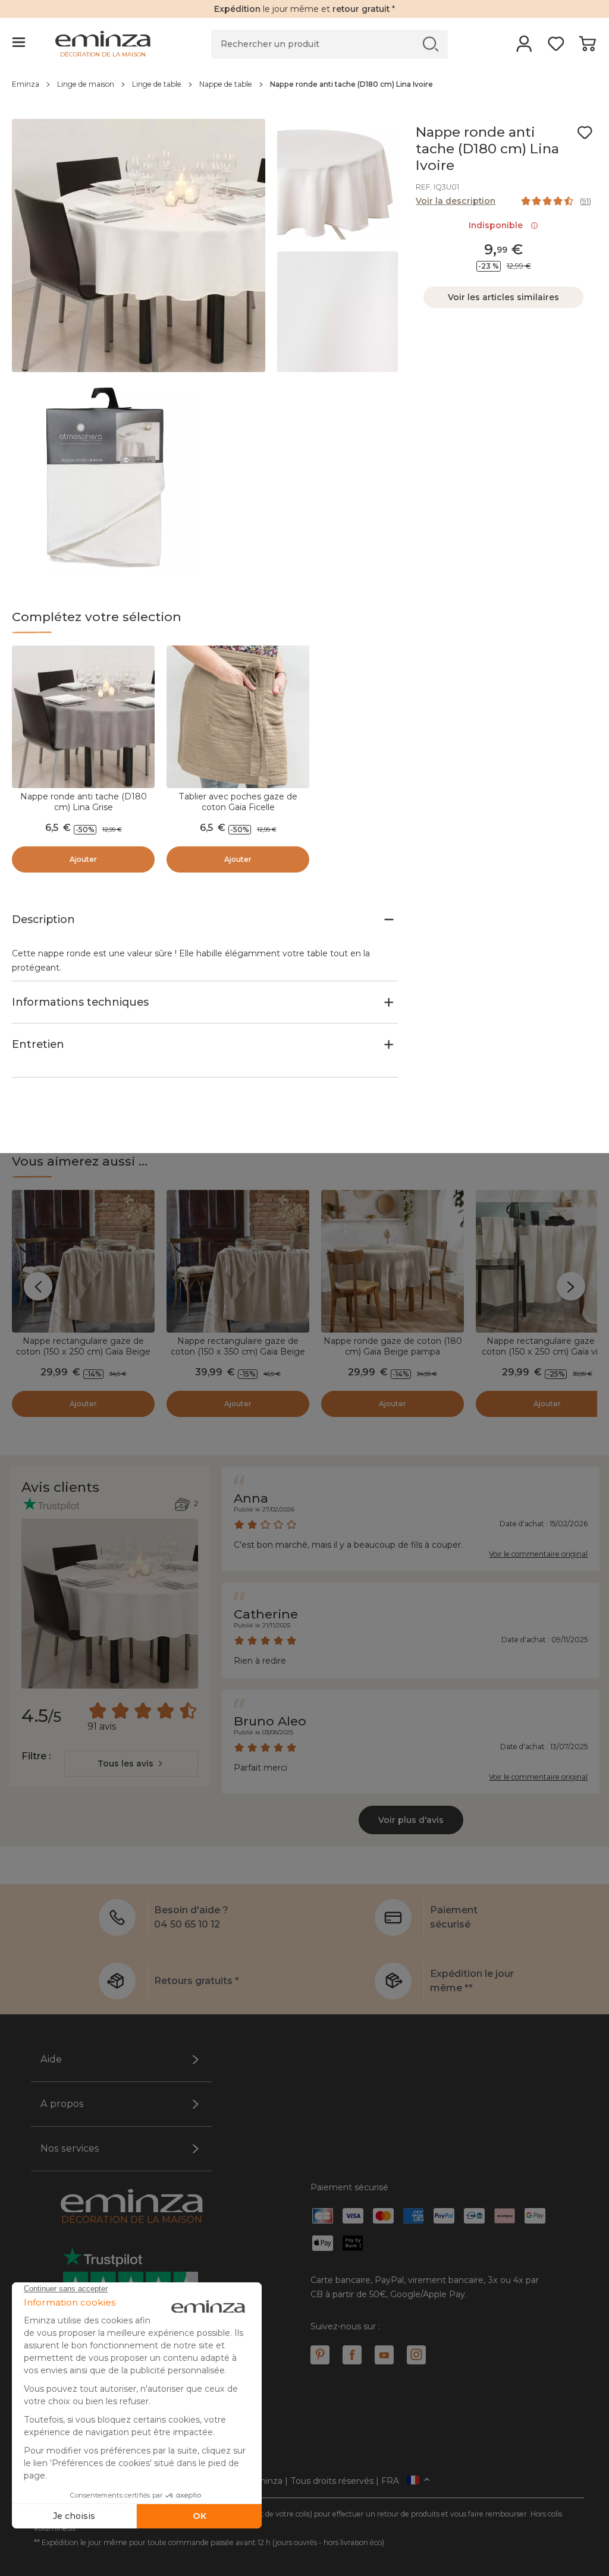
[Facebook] (352, 2355)
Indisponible (498, 225)
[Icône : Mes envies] (585, 133)
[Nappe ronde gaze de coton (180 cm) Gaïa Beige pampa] (393, 1261)
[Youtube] (384, 2355)
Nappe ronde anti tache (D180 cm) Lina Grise (84, 802)
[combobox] (131, 1763)
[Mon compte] (524, 48)
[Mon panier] (587, 48)
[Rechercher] (431, 44)
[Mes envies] (556, 48)
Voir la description (456, 201)
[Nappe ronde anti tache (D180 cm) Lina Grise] (83, 717)
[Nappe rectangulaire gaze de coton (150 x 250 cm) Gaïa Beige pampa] (83, 1261)
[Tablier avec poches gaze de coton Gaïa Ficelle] (238, 717)
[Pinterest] (320, 2355)
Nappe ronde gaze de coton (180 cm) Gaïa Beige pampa (393, 1346)
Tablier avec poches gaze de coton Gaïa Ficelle (238, 802)
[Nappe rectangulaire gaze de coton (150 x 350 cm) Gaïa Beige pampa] (238, 1261)
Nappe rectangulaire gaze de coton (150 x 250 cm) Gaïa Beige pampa (83, 1352)
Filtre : (36, 1756)
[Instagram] (416, 2355)
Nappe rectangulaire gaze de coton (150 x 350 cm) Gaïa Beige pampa (238, 1352)
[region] (304, 90)
